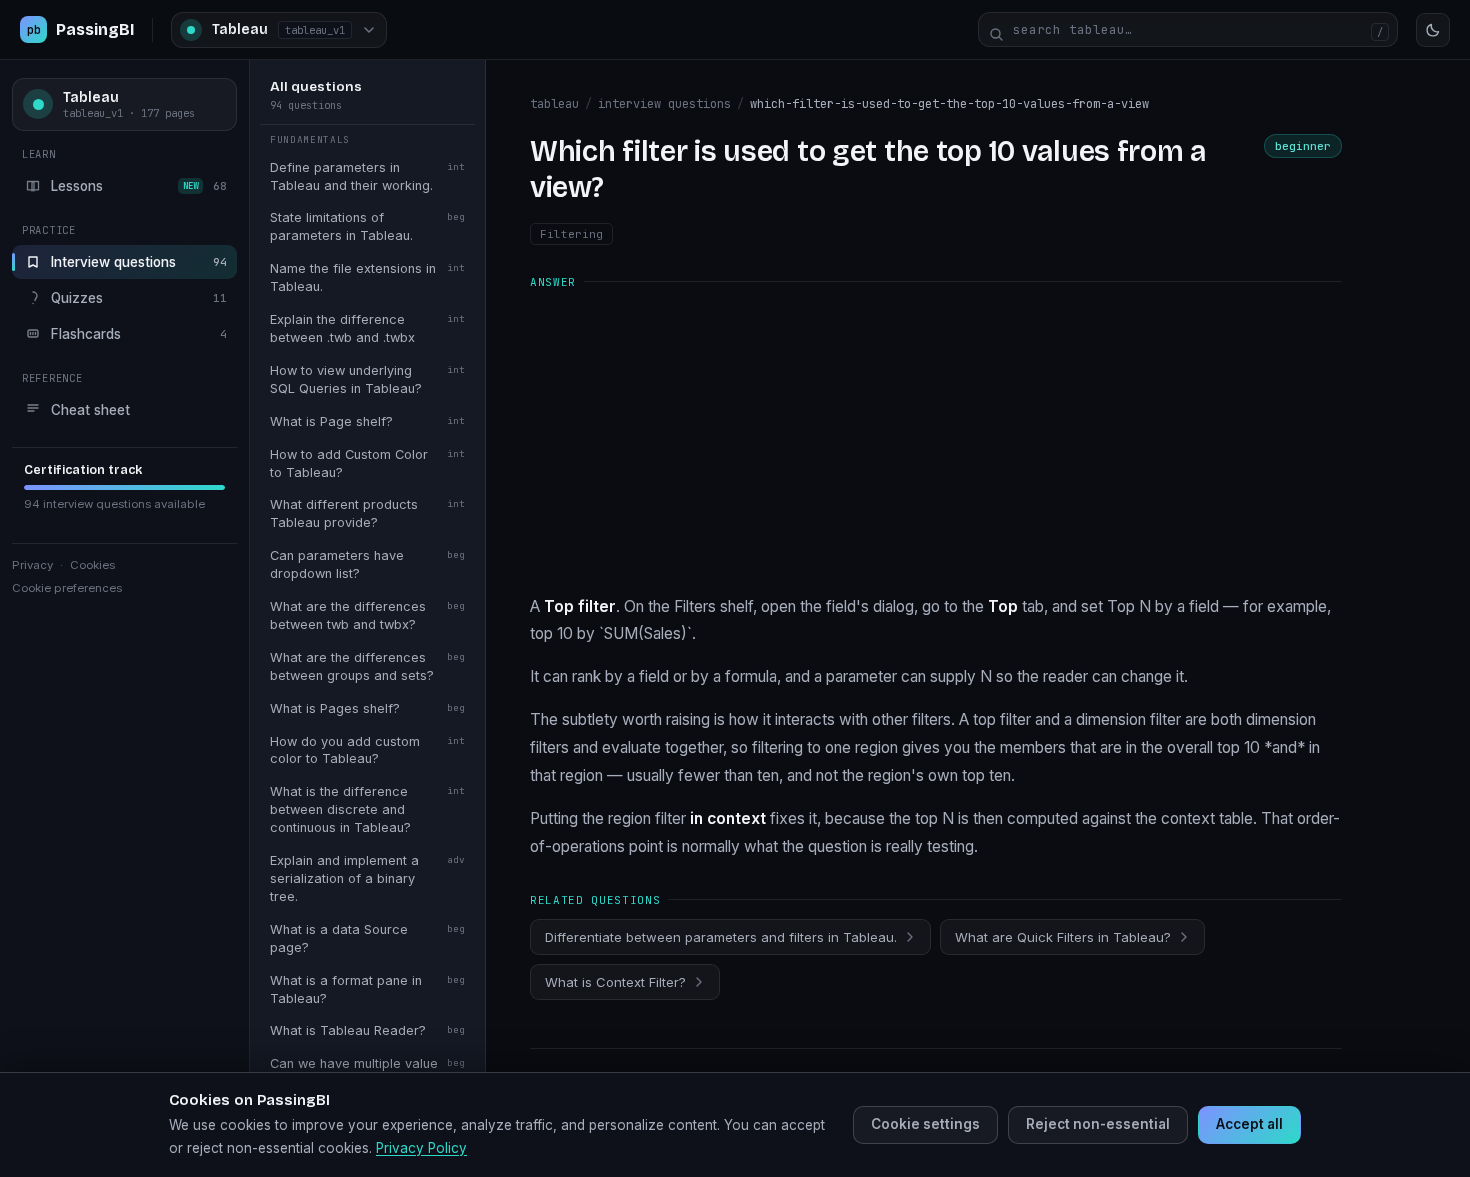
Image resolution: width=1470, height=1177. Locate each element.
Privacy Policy (421, 1148)
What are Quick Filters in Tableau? (1063, 937)
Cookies (92, 565)
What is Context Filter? (615, 982)
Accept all (1249, 1124)
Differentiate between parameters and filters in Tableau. (721, 937)
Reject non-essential (1098, 1124)
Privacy (32, 565)
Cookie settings (925, 1124)
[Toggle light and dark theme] (1433, 30)
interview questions (664, 104)
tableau (554, 104)
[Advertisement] (936, 441)
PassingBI (80, 29)
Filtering (571, 234)
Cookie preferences (67, 588)
